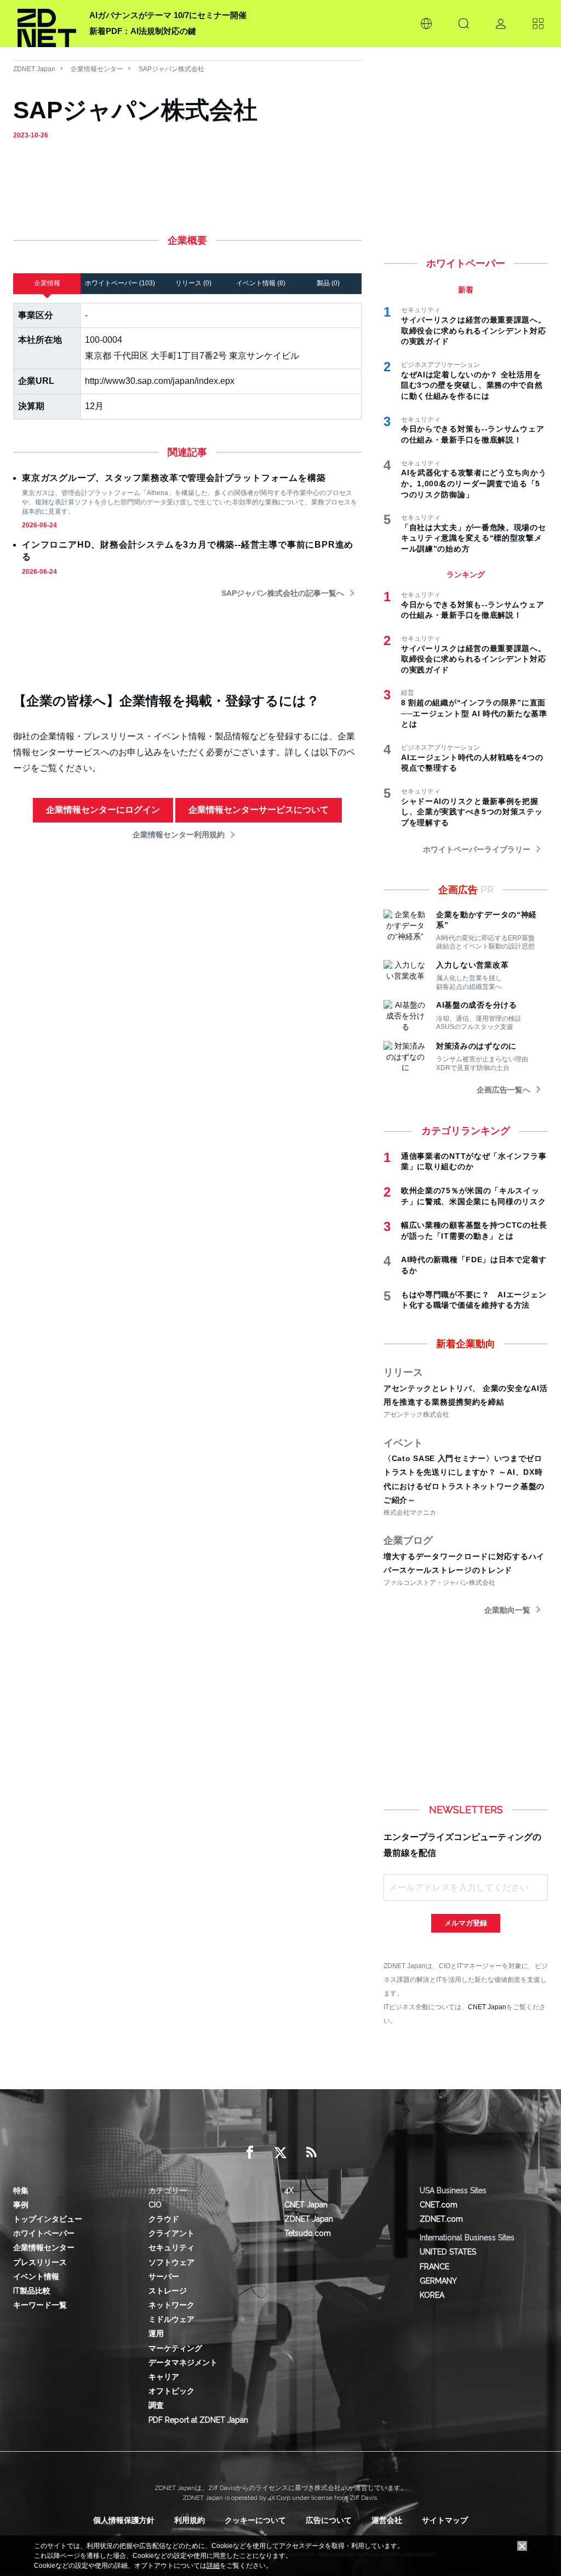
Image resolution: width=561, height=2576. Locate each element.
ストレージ (168, 2291)
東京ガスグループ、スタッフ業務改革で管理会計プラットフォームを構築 (174, 478)
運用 (156, 2333)
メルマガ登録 (466, 1923)
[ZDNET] (47, 24)
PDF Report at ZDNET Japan (198, 2420)
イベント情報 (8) (261, 283)
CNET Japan (487, 2007)
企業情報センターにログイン (103, 810)
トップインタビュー (48, 2219)
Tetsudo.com (308, 2233)
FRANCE (434, 2267)
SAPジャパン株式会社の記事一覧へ (283, 593)
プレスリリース (40, 2262)
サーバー (164, 2276)
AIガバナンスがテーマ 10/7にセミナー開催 (168, 15)
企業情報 (47, 283)
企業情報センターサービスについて (259, 810)
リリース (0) (193, 283)
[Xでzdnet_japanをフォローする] (280, 2153)
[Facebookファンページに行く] (250, 2153)
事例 (21, 2205)
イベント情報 (36, 2276)
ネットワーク (171, 2305)
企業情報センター (97, 69)
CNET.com (439, 2205)
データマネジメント (183, 2362)
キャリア (164, 2377)
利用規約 (190, 2520)
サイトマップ (445, 2520)
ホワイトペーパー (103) (120, 283)
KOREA (432, 2295)
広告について (329, 2520)
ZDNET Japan (34, 69)
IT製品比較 (32, 2291)
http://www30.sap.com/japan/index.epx (160, 381)
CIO (155, 2205)
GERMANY (438, 2281)
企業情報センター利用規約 (179, 835)
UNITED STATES (448, 2252)
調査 (156, 2405)
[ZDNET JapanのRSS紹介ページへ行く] (311, 2153)
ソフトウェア (171, 2262)
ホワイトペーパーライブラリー (477, 849)
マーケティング (175, 2348)
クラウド (164, 2219)
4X (289, 2190)
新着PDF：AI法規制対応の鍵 (143, 31)
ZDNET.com (441, 2219)
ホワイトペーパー (44, 2233)
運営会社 (387, 2520)
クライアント (171, 2233)
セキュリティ (171, 2247)
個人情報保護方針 (124, 2520)
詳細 (213, 2566)
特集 (21, 2190)
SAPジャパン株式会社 (171, 69)
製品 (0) (328, 283)
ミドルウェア (171, 2319)
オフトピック (171, 2391)
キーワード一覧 (40, 2305)
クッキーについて (255, 2520)
